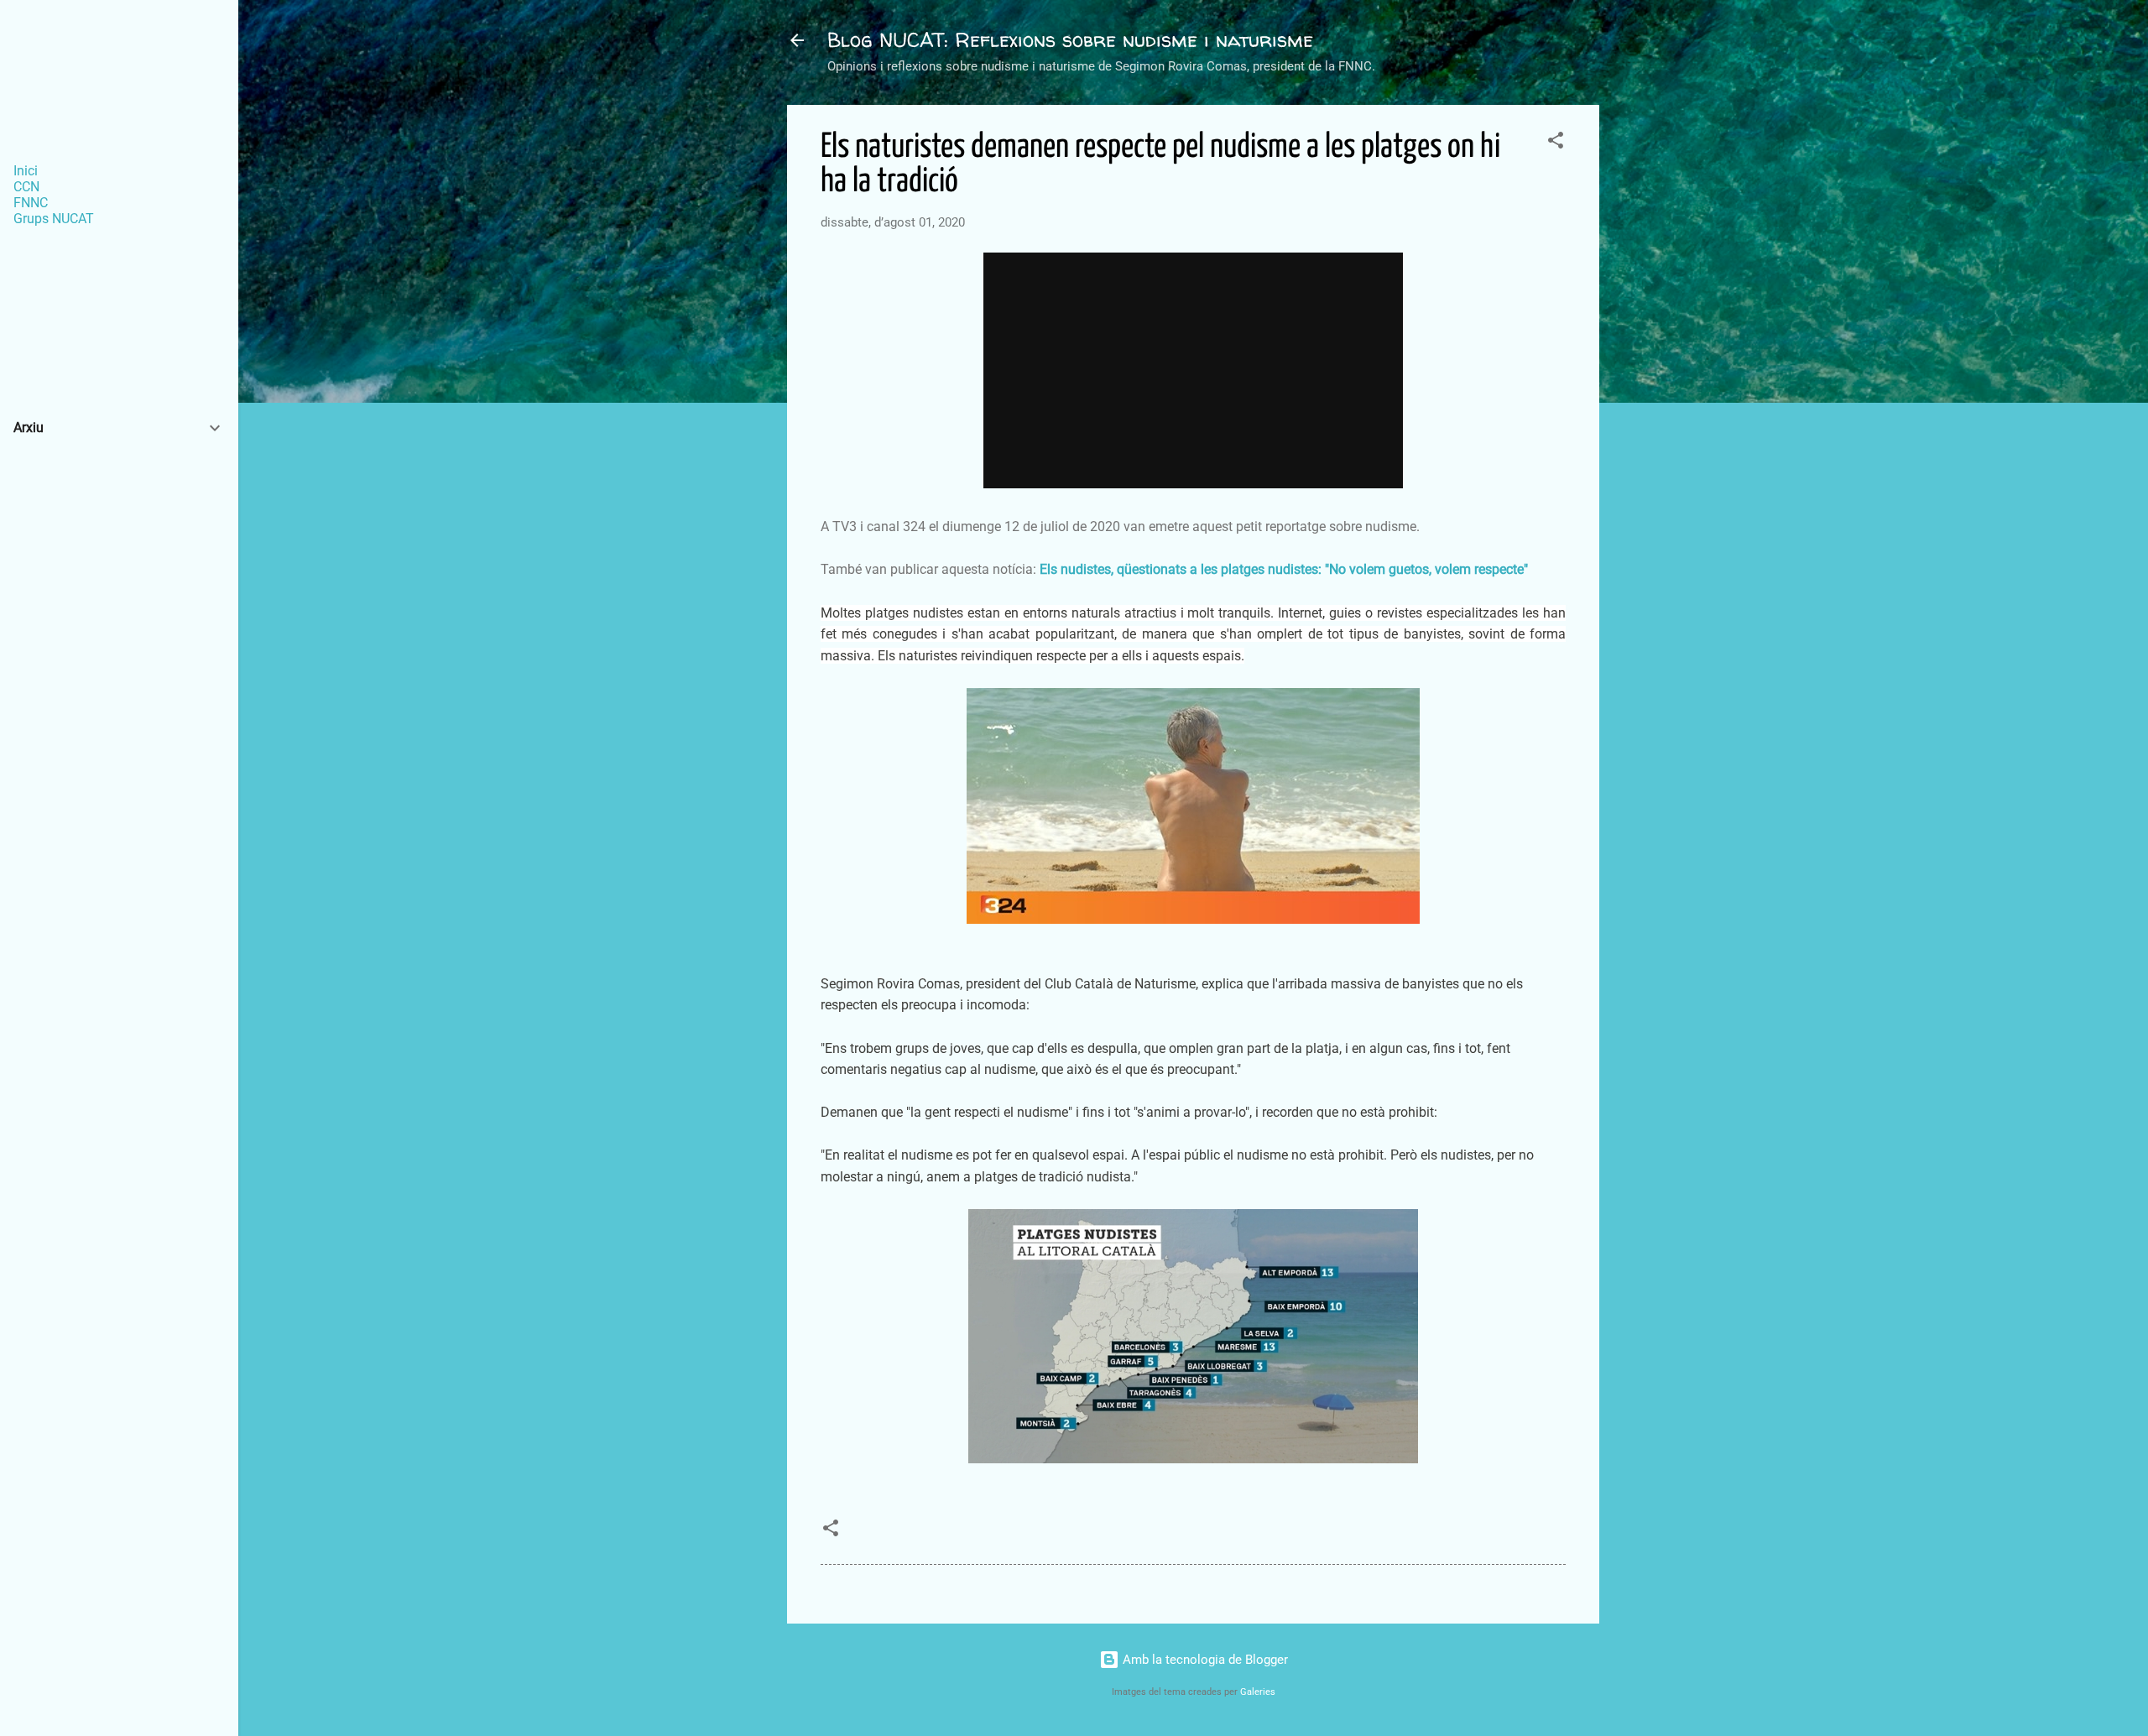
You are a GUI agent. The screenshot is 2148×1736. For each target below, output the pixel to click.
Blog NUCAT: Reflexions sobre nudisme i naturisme (1070, 40)
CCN (26, 187)
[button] (1556, 143)
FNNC (31, 203)
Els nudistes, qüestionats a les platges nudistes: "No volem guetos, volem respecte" (1284, 569)
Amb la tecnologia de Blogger (1204, 1660)
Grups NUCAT (54, 219)
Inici (26, 171)
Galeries (1258, 1692)
